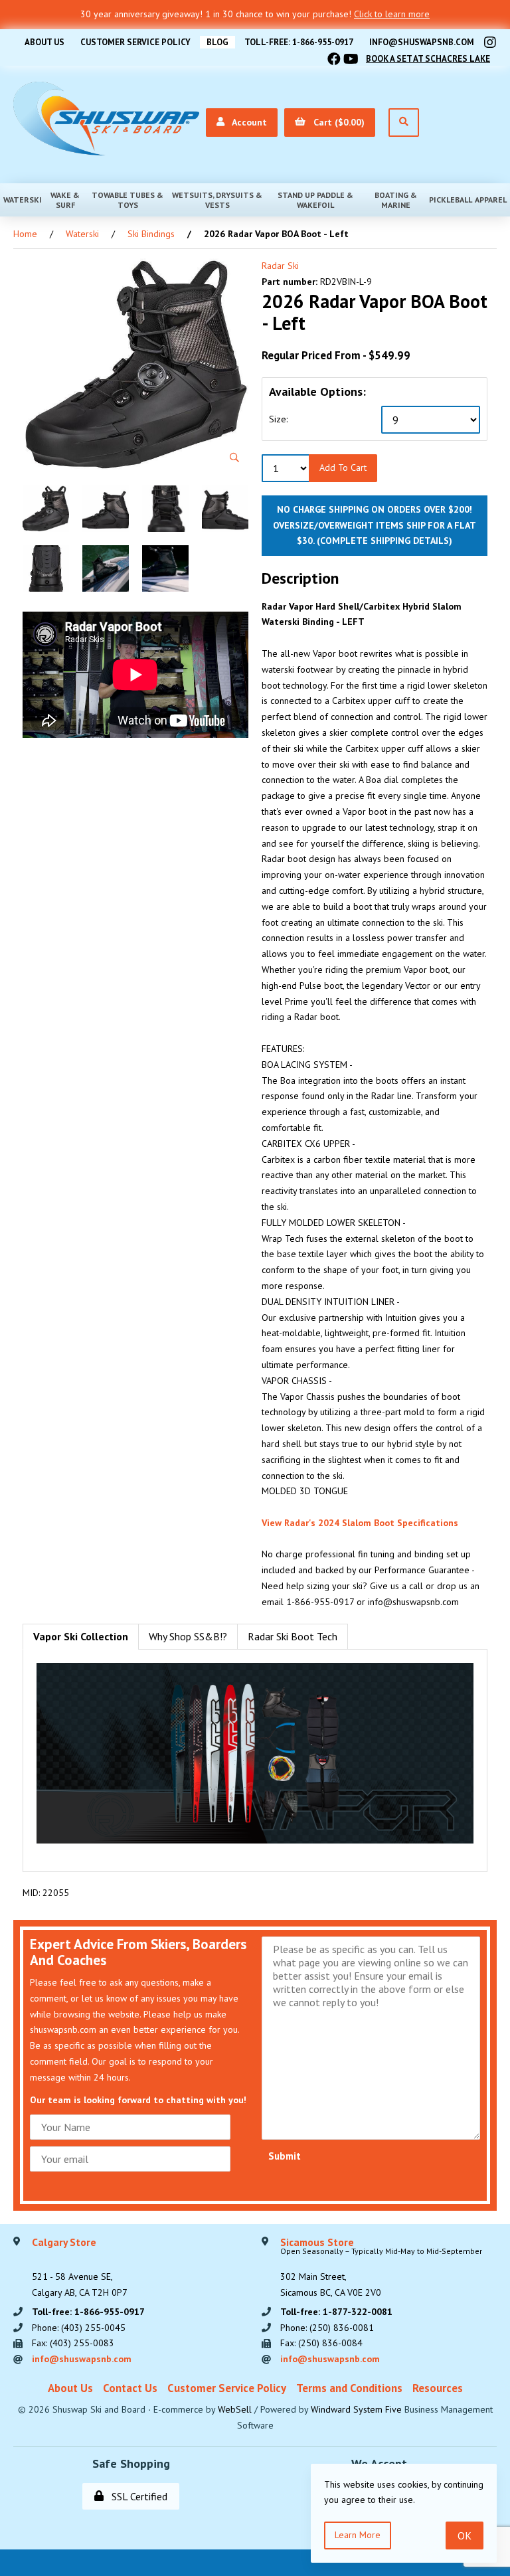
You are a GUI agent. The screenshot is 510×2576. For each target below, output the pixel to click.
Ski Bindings (151, 234)
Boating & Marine (396, 200)
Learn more (358, 2535)
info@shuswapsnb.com (422, 42)
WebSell (235, 2409)
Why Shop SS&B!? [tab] (188, 1636)
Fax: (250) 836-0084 (321, 2343)
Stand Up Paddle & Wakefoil (315, 200)
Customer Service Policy (135, 42)
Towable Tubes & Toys (127, 200)
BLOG (217, 42)
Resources (438, 2388)
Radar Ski (280, 266)
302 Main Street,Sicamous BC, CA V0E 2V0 (381, 2268)
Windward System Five (356, 2409)
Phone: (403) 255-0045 (79, 2328)
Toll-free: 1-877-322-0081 (336, 2312)
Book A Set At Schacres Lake (428, 59)
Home (25, 234)
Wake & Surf (65, 200)
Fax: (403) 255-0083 (73, 2343)
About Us (44, 42)
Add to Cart (343, 468)
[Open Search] (404, 123)
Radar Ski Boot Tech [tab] (293, 1636)
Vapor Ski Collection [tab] (81, 1636)
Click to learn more (392, 14)
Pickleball (451, 200)
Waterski (23, 200)
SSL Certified (137, 2496)
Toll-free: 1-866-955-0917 (299, 42)
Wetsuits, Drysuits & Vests (217, 200)
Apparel (491, 200)
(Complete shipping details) (384, 541)
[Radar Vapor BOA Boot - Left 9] (135, 365)
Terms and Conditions (349, 2388)
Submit (285, 2156)
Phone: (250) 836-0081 (327, 2328)
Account (247, 122)
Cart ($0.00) (336, 122)
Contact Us (130, 2388)
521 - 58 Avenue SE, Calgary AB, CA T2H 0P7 (80, 2268)
